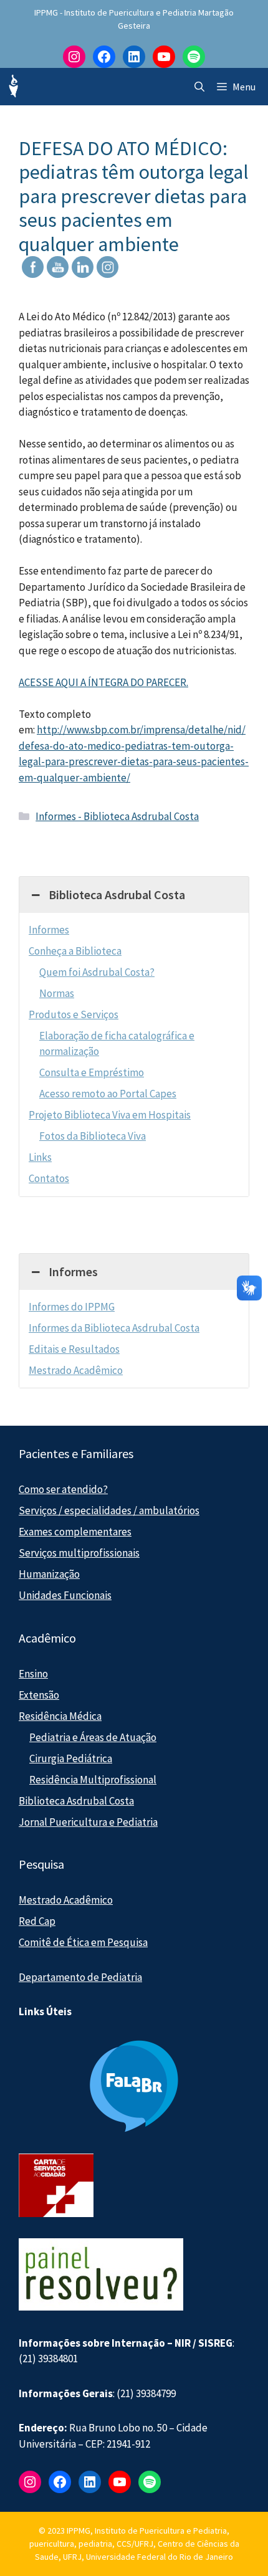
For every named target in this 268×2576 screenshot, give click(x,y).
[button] (199, 87)
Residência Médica (60, 1716)
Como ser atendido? (63, 1489)
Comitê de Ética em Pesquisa (83, 1942)
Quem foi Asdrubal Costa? (97, 972)
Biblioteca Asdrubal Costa (76, 1801)
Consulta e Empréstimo (92, 1072)
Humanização (49, 1574)
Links (40, 1157)
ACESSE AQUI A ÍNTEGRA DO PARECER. (103, 682)
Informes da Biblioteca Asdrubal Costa (114, 1328)
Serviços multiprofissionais (79, 1553)
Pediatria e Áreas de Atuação (93, 1737)
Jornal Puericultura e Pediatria (88, 1822)
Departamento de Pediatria (80, 1977)
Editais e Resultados (74, 1349)
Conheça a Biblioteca (75, 951)
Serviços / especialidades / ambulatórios (109, 1510)
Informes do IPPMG (72, 1307)
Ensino (33, 1674)
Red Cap (37, 1921)
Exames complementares (75, 1532)
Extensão (39, 1695)
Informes (49, 930)
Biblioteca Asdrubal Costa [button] (117, 894)
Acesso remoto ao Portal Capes (108, 1094)
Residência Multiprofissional (93, 1780)
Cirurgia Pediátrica (71, 1758)
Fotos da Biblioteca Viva (93, 1136)
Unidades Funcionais (65, 1595)
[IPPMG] (12, 87)
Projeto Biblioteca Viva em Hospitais (110, 1115)
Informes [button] (73, 1271)
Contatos (49, 1178)
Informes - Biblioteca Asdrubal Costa (117, 816)
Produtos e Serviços (74, 1014)
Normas (57, 993)
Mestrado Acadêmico (76, 1370)
